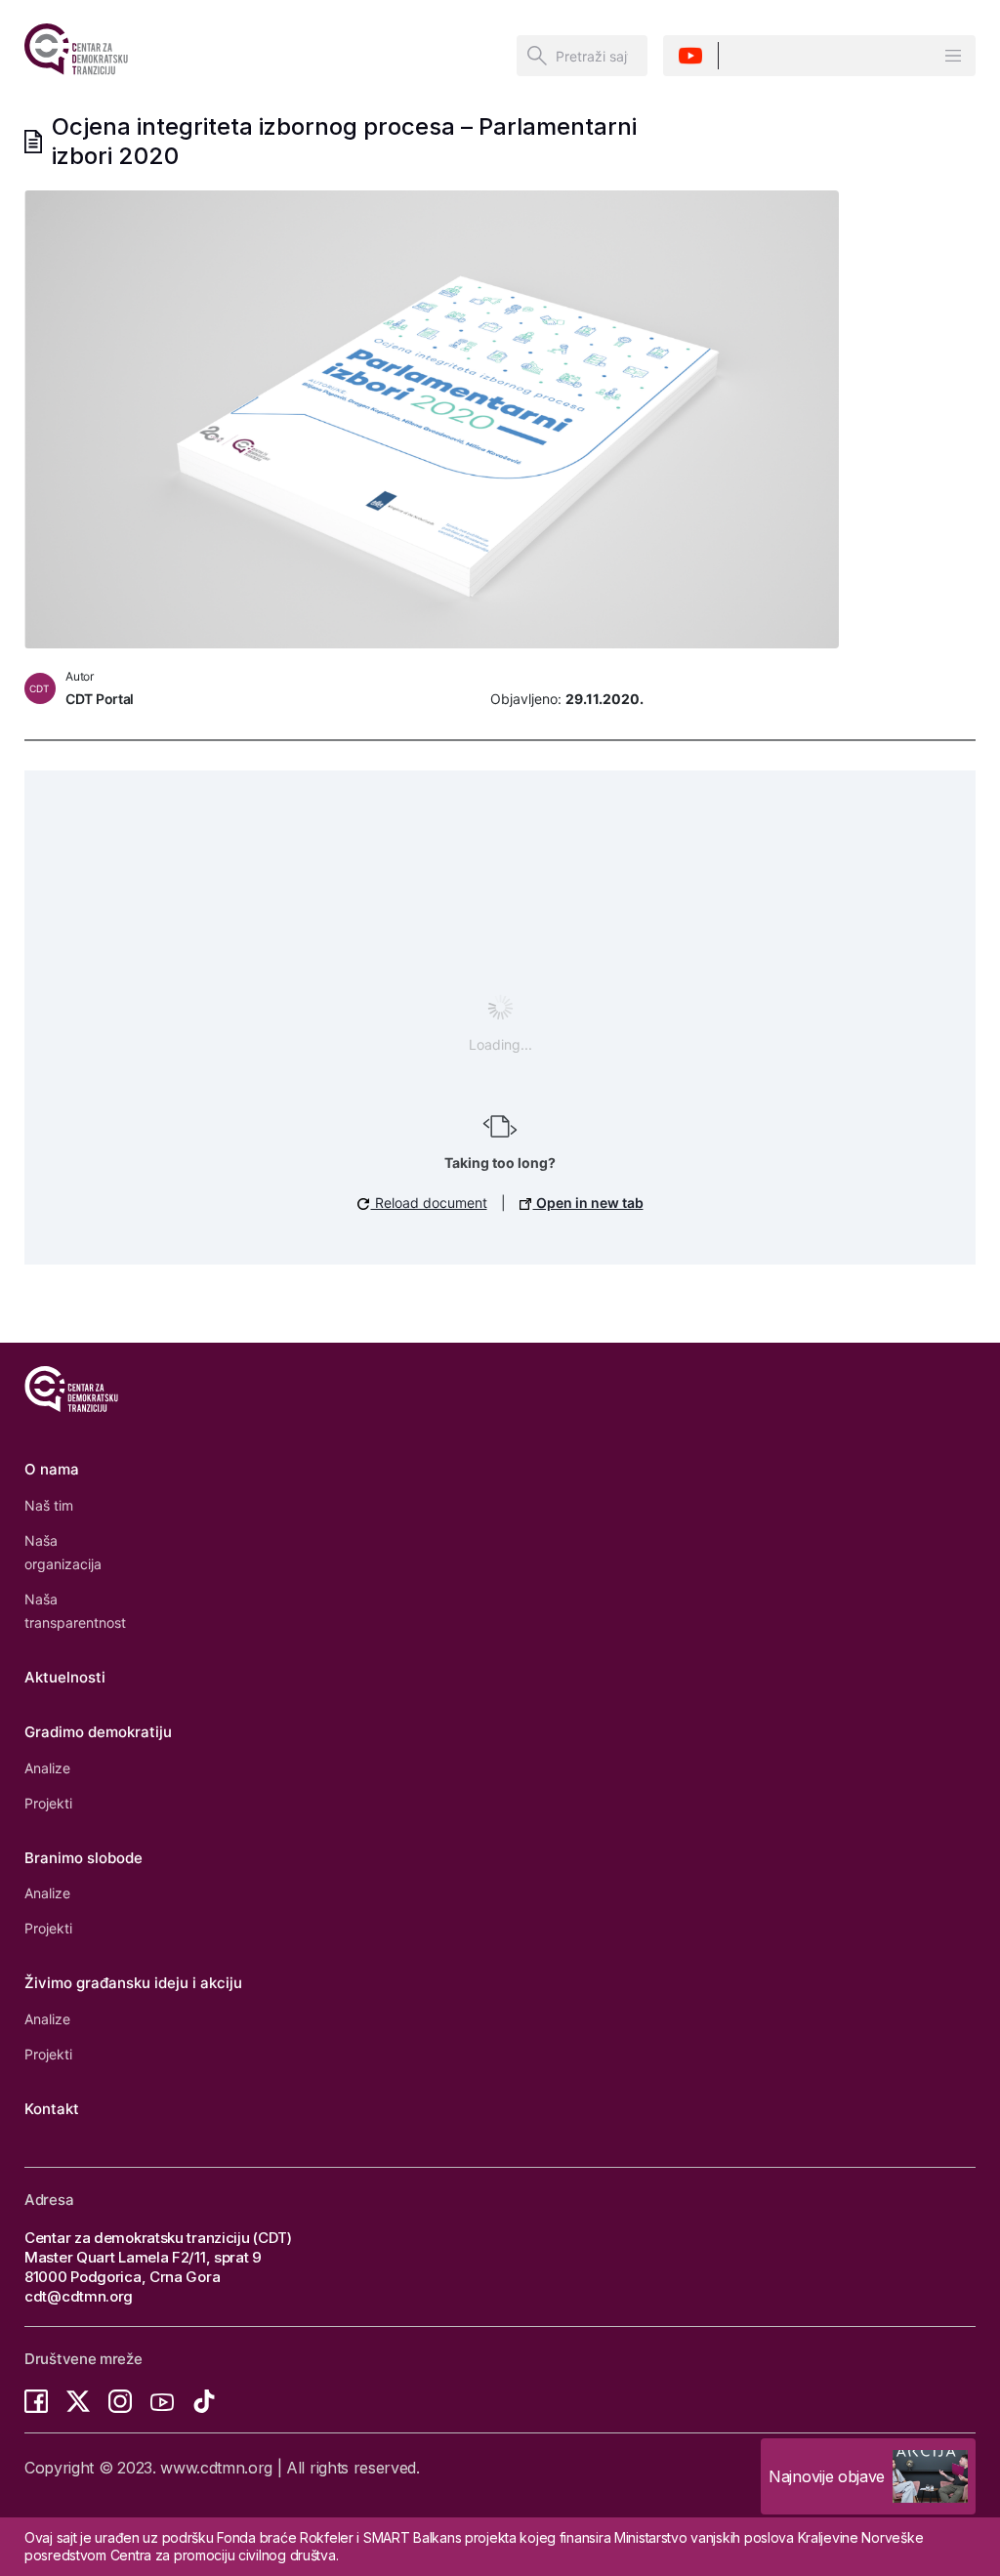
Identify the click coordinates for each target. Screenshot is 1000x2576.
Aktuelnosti (65, 1677)
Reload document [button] (429, 1203)
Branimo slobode (83, 1858)
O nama (52, 1469)
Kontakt (52, 2109)
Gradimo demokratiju (98, 1732)
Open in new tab (588, 1203)
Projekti (48, 1803)
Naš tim (49, 1505)
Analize (47, 1768)
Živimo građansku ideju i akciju (133, 1983)
